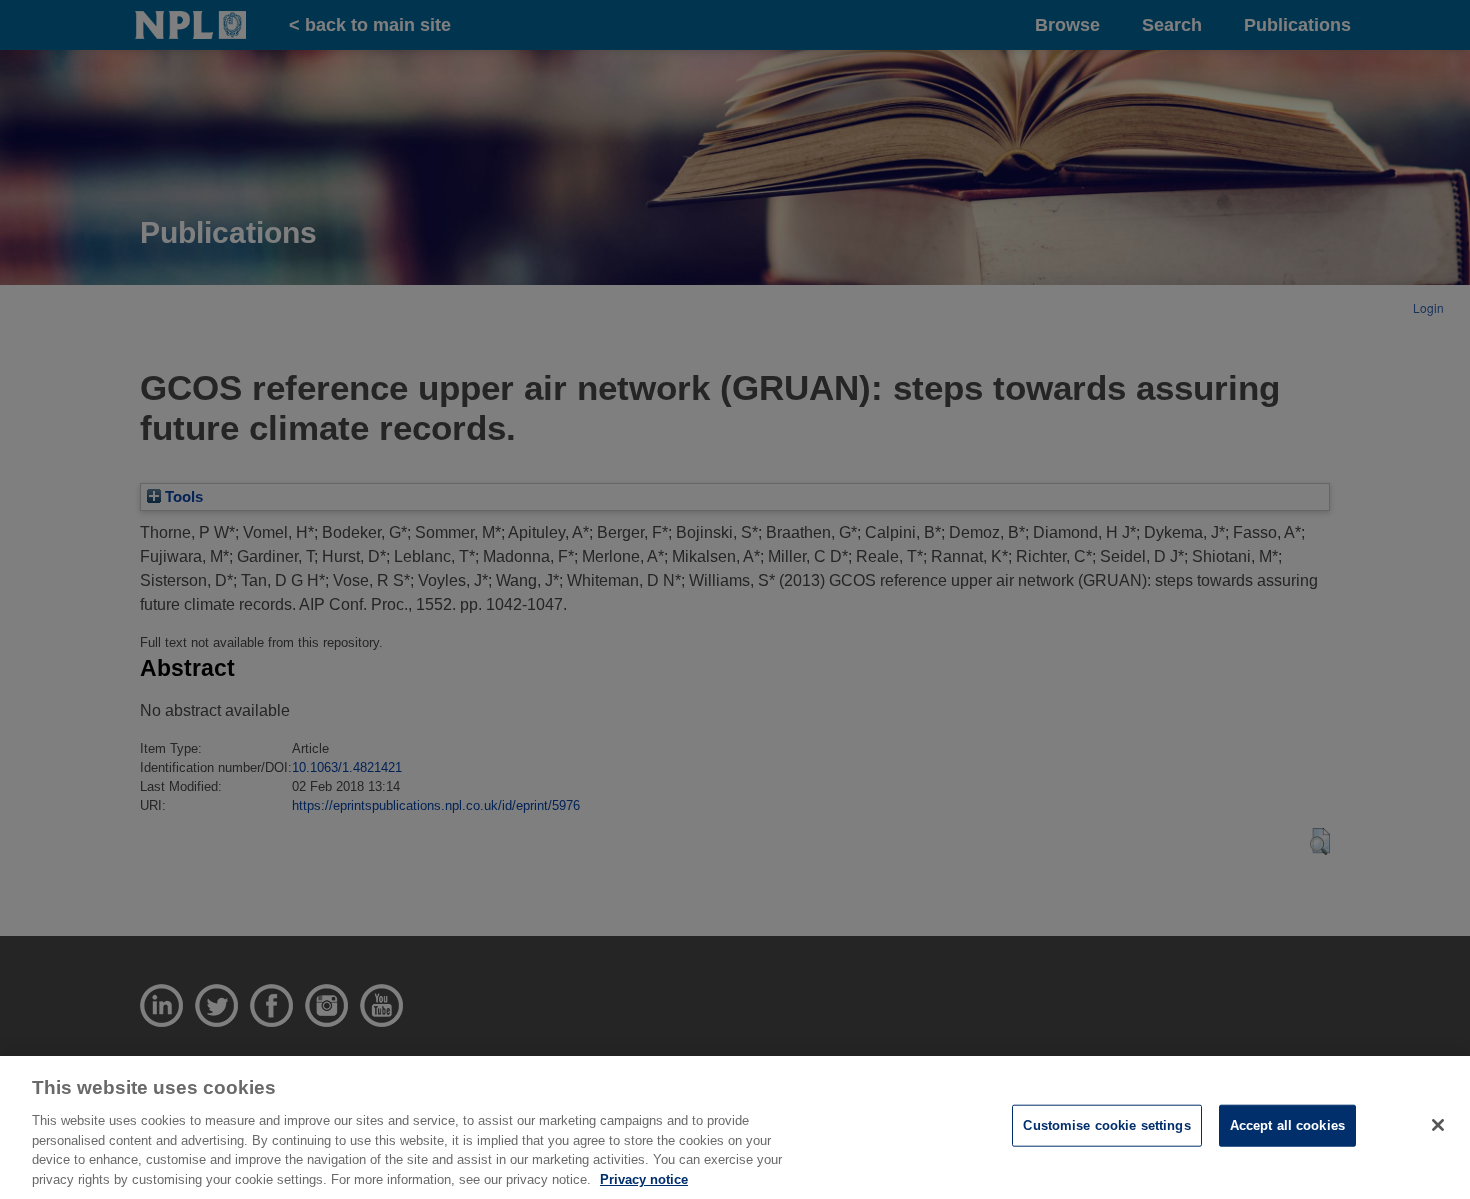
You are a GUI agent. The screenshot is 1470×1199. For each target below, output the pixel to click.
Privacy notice (644, 1178)
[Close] (1438, 1125)
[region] (735, 1127)
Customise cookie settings (1106, 1125)
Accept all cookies (1287, 1125)
